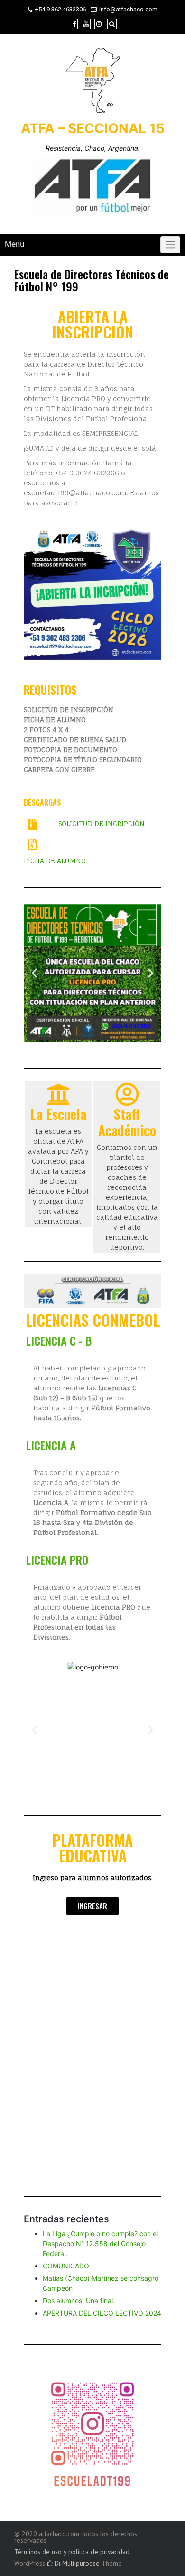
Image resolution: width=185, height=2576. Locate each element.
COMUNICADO (66, 2266)
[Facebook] (74, 24)
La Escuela (58, 1114)
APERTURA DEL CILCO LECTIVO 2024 (102, 2313)
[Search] (112, 24)
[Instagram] (99, 24)
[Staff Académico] (127, 1094)
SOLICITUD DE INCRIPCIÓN (102, 824)
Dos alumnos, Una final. (79, 2301)
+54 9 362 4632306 (60, 9)
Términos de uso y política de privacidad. (73, 2552)
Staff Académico (127, 1122)
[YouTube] (86, 24)
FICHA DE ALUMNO (55, 861)
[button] (34, 591)
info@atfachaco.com (128, 9)
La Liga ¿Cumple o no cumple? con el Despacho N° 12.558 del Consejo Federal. (100, 2243)
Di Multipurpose (76, 2563)
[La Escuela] (58, 1094)
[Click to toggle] (170, 245)
